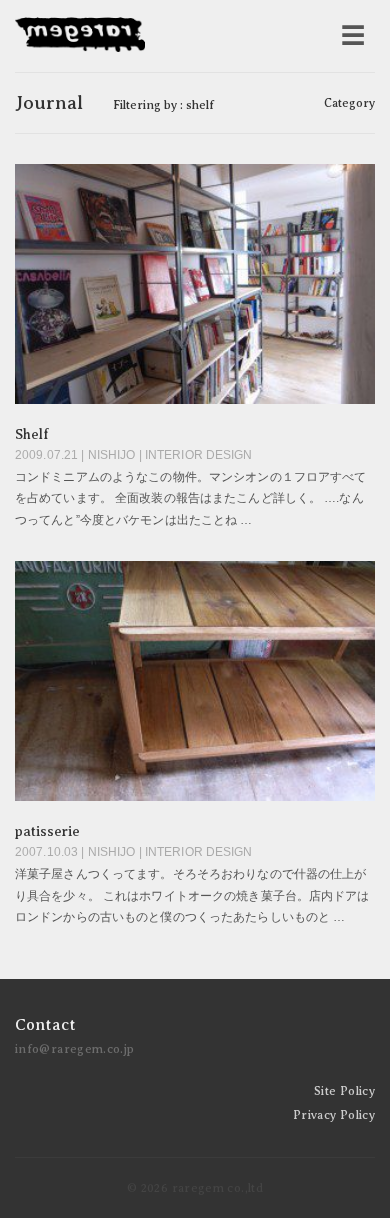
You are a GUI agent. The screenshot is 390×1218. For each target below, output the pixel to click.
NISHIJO (112, 455)
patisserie (47, 831)
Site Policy (344, 1091)
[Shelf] (195, 284)
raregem (80, 36)
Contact (45, 1025)
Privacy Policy (334, 1115)
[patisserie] (195, 681)
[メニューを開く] (353, 36)
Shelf (32, 434)
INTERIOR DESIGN (199, 455)
